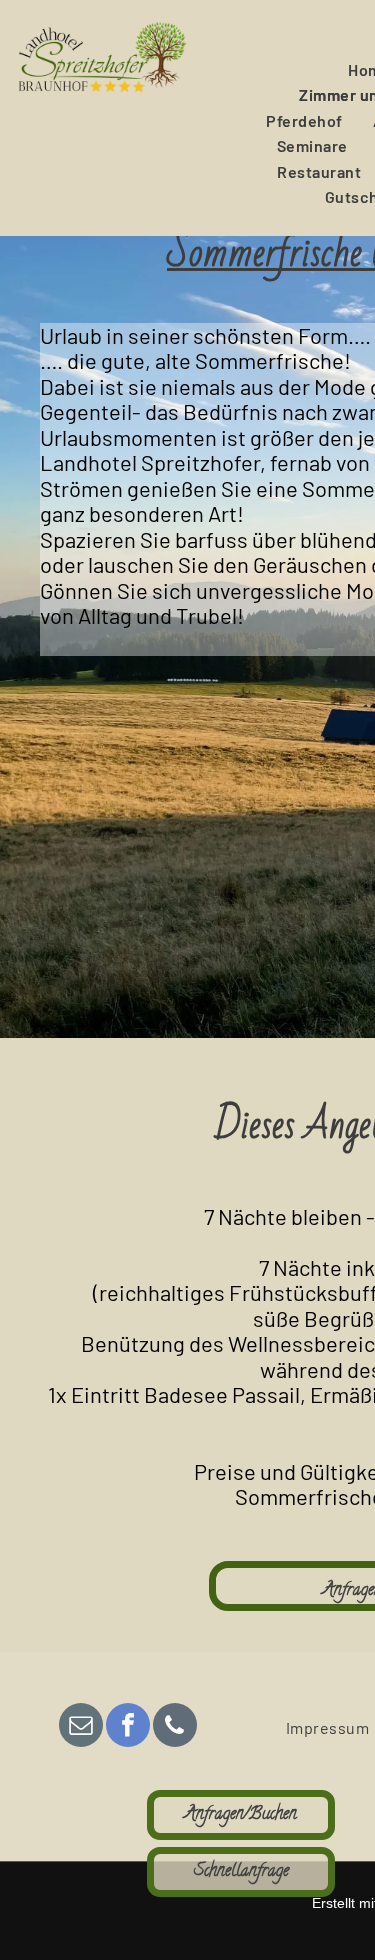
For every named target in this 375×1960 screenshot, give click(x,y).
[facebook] (128, 1727)
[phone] (175, 1727)
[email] (81, 1727)
